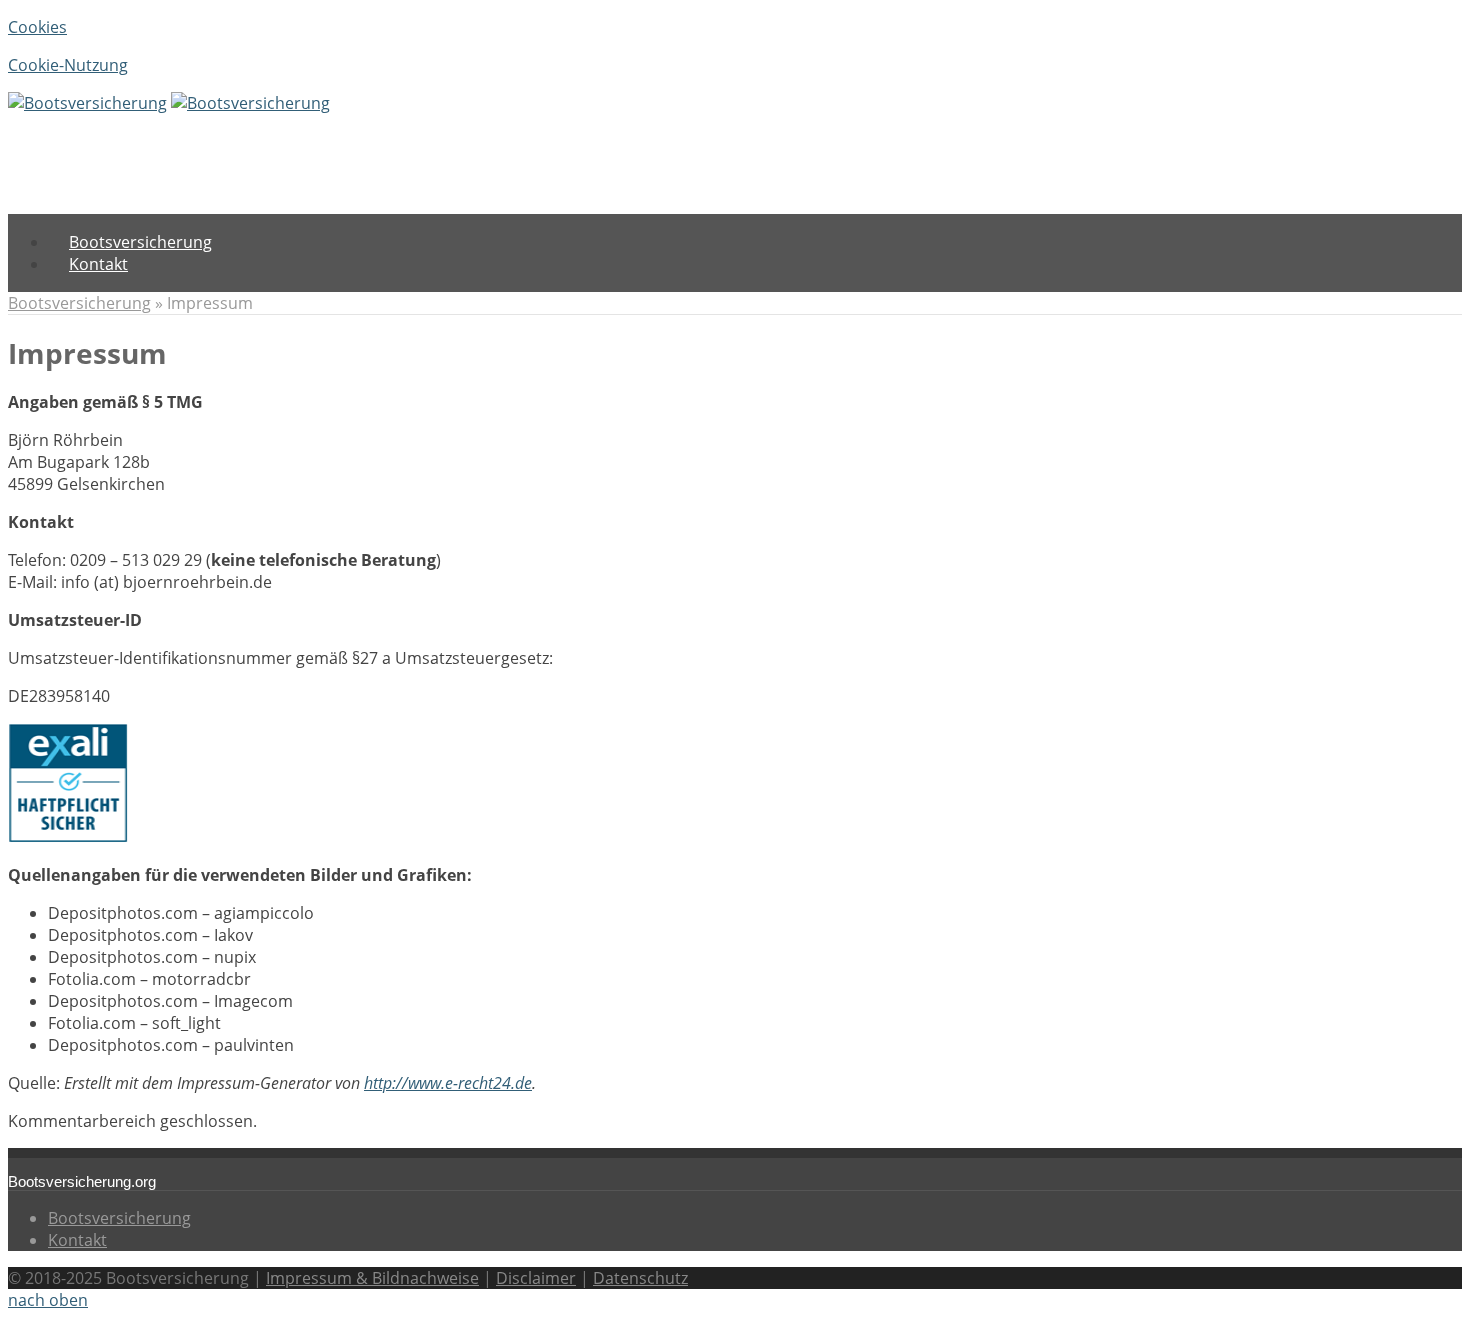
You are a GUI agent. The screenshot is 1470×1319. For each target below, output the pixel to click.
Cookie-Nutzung (68, 65)
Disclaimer (536, 1278)
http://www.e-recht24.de (448, 1083)
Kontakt (77, 1240)
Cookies (37, 27)
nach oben (48, 1300)
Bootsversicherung (79, 303)
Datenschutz (640, 1278)
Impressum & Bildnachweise (372, 1278)
